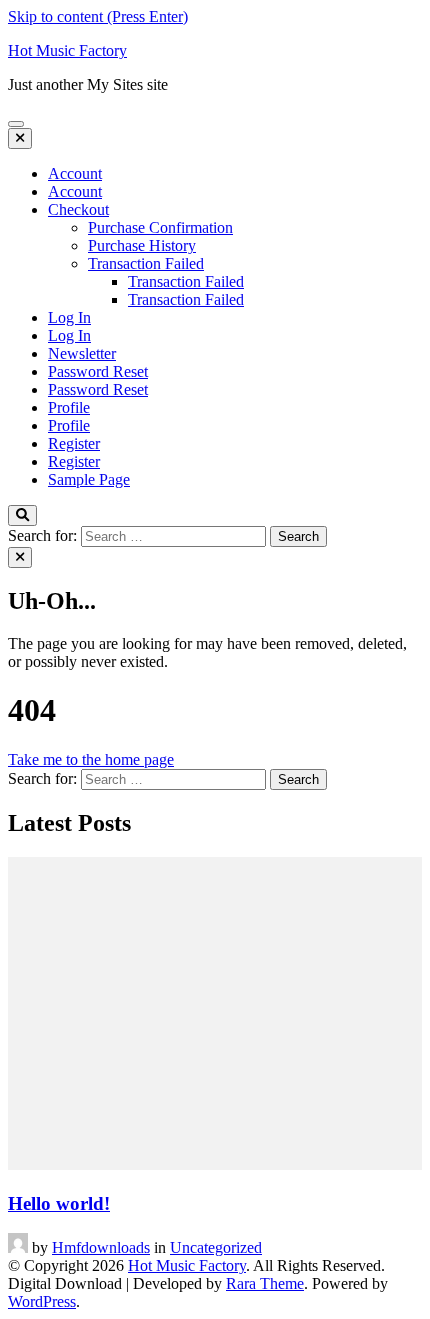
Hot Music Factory (67, 50)
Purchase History (142, 245)
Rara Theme (265, 1283)
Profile (69, 407)
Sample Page (89, 479)
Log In (69, 317)
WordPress (42, 1301)
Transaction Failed (146, 263)
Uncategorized (216, 1247)
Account (75, 173)
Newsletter (82, 353)
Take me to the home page (91, 759)
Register (74, 443)
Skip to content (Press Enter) (98, 16)
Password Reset (98, 371)
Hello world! (59, 1203)
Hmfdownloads (101, 1247)
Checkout (78, 209)
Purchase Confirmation (160, 227)
